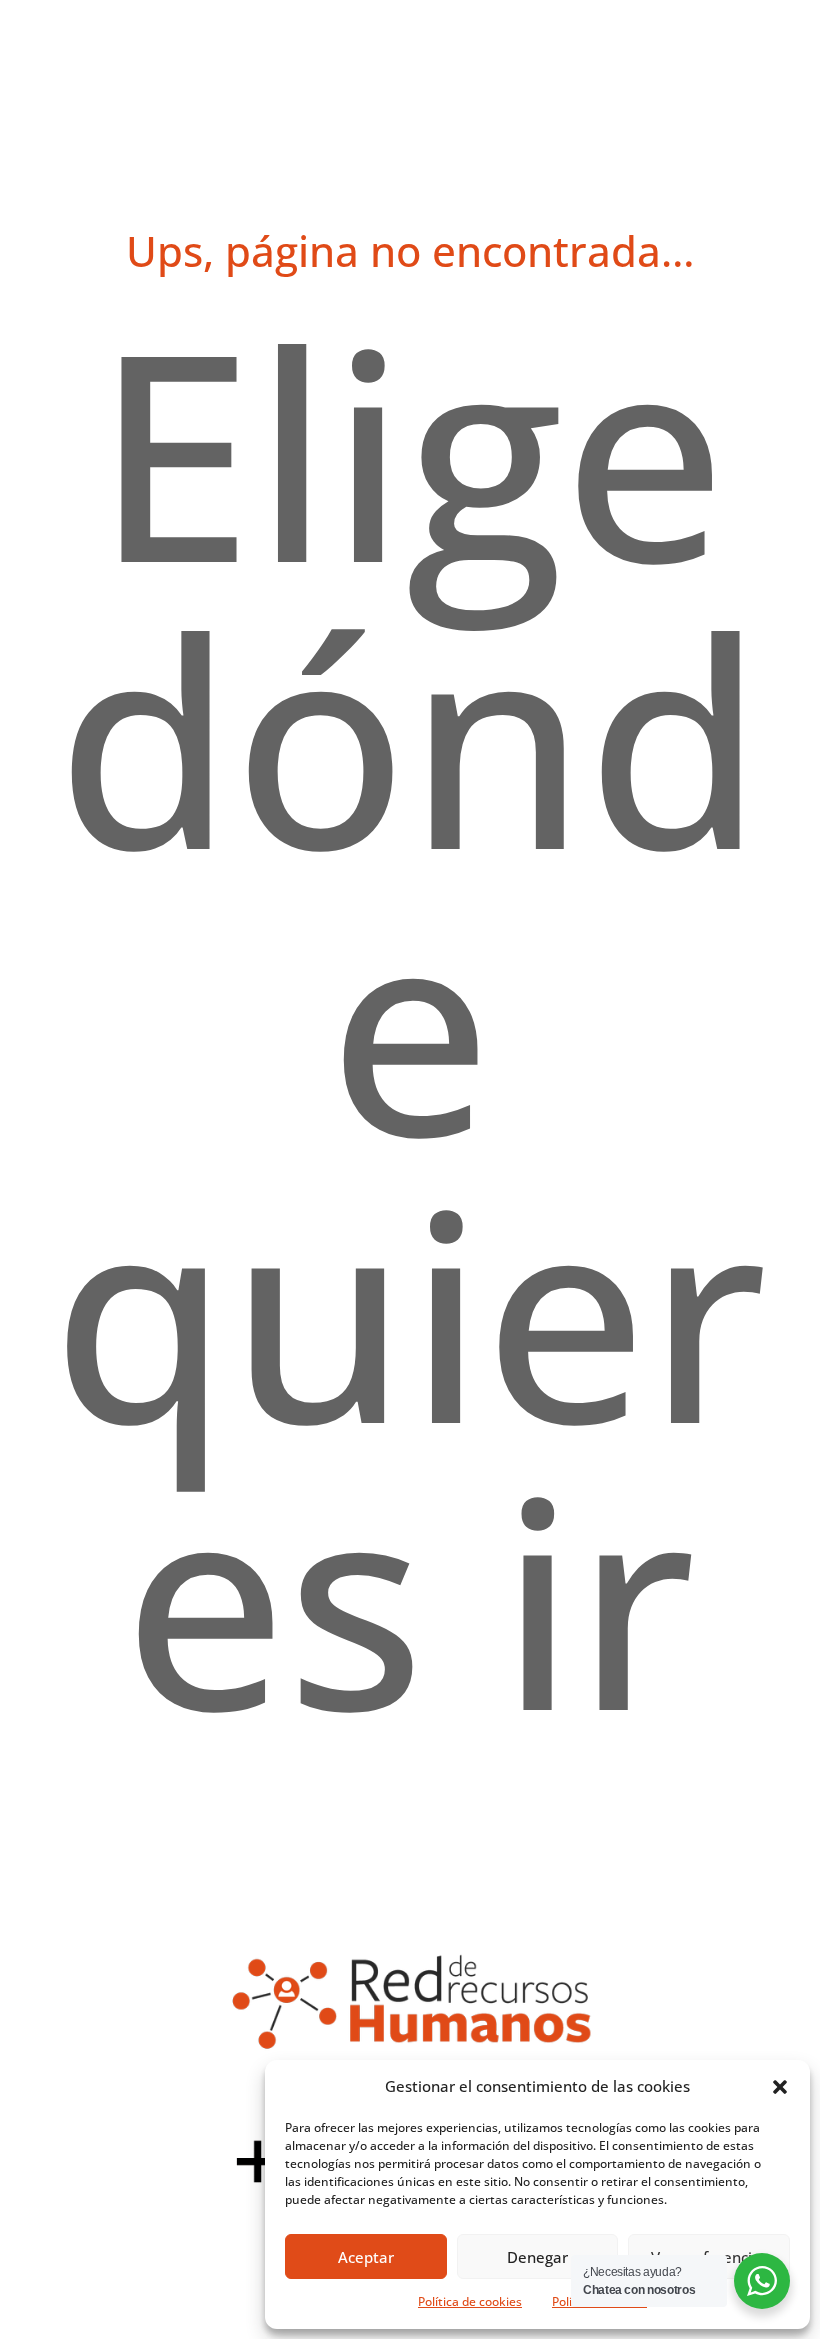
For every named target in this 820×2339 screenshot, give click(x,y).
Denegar (537, 2257)
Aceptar (366, 2257)
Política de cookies (470, 2301)
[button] (780, 2087)
